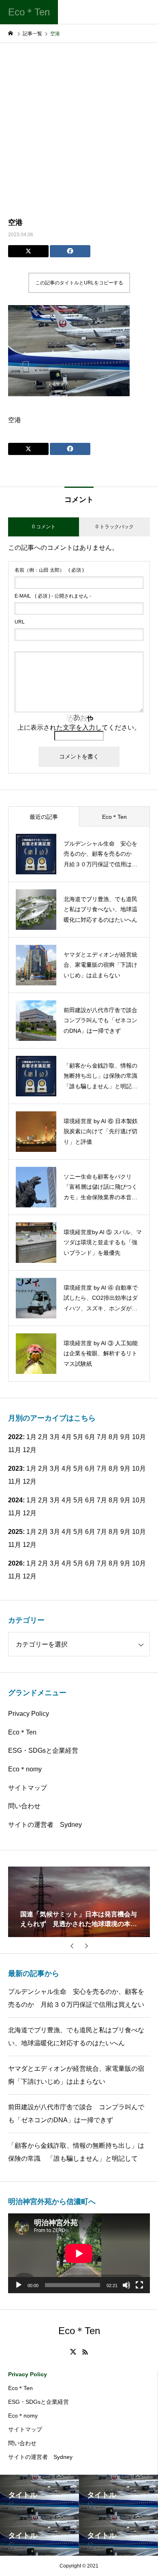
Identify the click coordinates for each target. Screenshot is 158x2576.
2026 (15, 1563)
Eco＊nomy (25, 1769)
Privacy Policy (29, 1714)
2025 (15, 1532)
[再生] (19, 2285)
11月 (15, 1450)
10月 (139, 1437)
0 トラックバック (115, 527)
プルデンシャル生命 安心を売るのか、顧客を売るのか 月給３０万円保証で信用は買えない (76, 1998)
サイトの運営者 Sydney (45, 1825)
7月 (102, 1437)
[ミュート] (126, 2285)
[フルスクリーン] (139, 2285)
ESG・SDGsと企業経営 (43, 1750)
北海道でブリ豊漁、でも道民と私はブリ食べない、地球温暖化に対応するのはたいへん (76, 2037)
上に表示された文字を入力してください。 (79, 727)
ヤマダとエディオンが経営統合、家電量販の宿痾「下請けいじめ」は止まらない (76, 2075)
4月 (67, 1468)
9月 (125, 1437)
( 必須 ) (49, 570)
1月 (31, 1468)
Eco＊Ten (22, 1732)
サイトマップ (28, 1788)
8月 (114, 1437)
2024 (15, 1500)
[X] (73, 2352)
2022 (15, 1437)
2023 (15, 1468)
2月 (43, 1468)
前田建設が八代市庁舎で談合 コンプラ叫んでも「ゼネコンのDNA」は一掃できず (76, 2114)
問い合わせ (24, 1806)
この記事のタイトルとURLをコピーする (79, 283)
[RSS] (85, 2352)
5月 (78, 1437)
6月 (90, 1468)
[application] (79, 2253)
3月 (55, 1468)
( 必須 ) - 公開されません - (53, 596)
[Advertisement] (79, 126)
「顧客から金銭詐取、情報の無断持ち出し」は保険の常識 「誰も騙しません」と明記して (76, 2152)
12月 (30, 1450)
